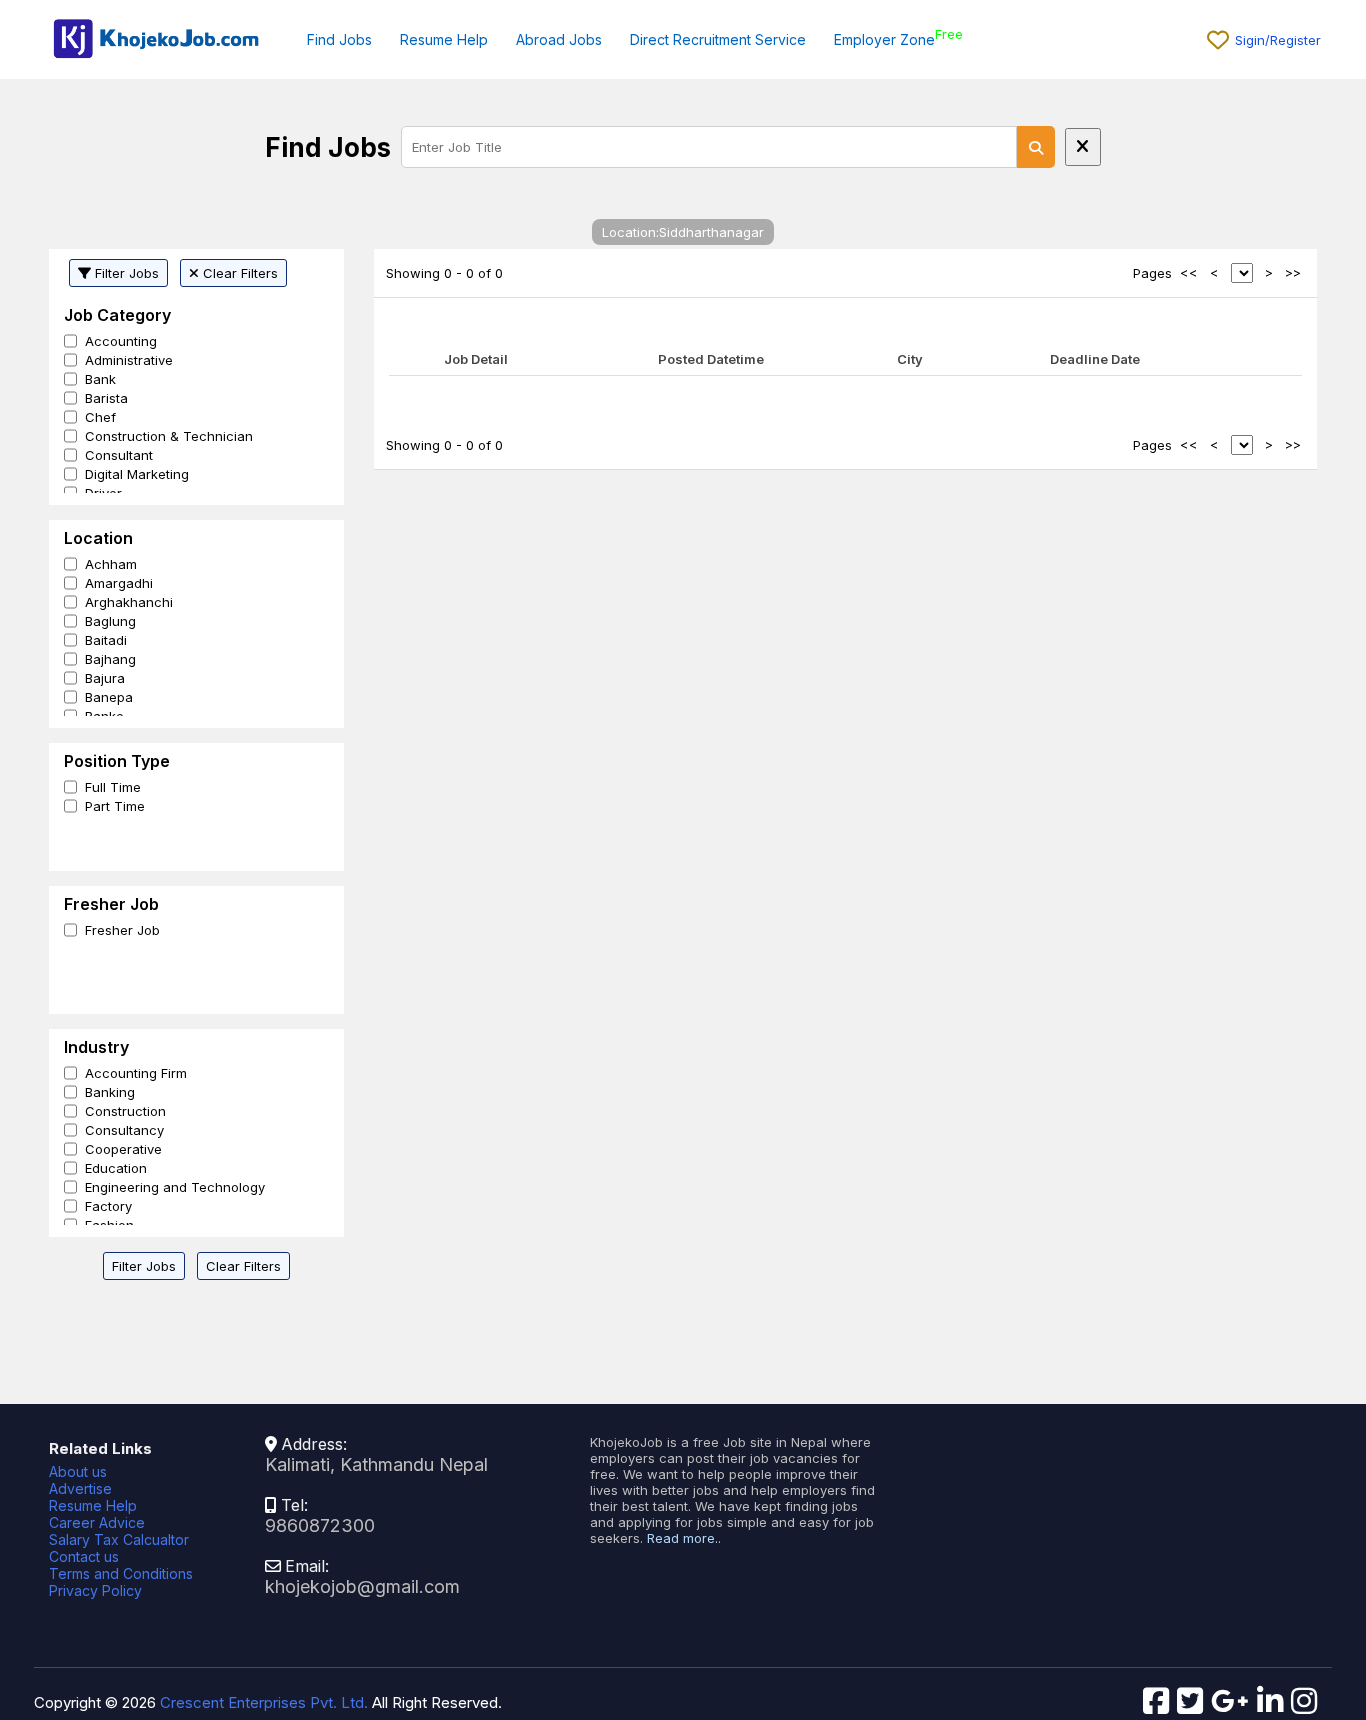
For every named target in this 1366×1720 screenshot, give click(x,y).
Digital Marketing (137, 474)
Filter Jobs (125, 273)
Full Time (113, 787)
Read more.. (684, 1538)
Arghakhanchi (129, 602)
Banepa (109, 697)
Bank (100, 379)
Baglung (110, 621)
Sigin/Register (1278, 40)
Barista (106, 398)
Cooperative (123, 1149)
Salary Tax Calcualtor (119, 1539)
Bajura (105, 678)
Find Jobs (339, 39)
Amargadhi (119, 583)
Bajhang (110, 659)
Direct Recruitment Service (718, 39)
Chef (100, 417)
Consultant (119, 455)
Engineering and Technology (175, 1187)
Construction (125, 1111)
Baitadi (106, 640)
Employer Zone (884, 39)
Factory (108, 1206)
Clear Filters (238, 273)
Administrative (129, 360)
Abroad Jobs (559, 39)
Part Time (115, 806)
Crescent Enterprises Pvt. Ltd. (264, 1702)
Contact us (84, 1556)
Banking (110, 1092)
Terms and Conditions (121, 1573)
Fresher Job (122, 930)
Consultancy (124, 1130)
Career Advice (97, 1522)
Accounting (121, 341)
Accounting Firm (136, 1073)
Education (116, 1168)
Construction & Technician (169, 436)
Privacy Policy (95, 1590)
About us (78, 1471)
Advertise (80, 1488)
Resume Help (444, 39)
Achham (111, 564)
